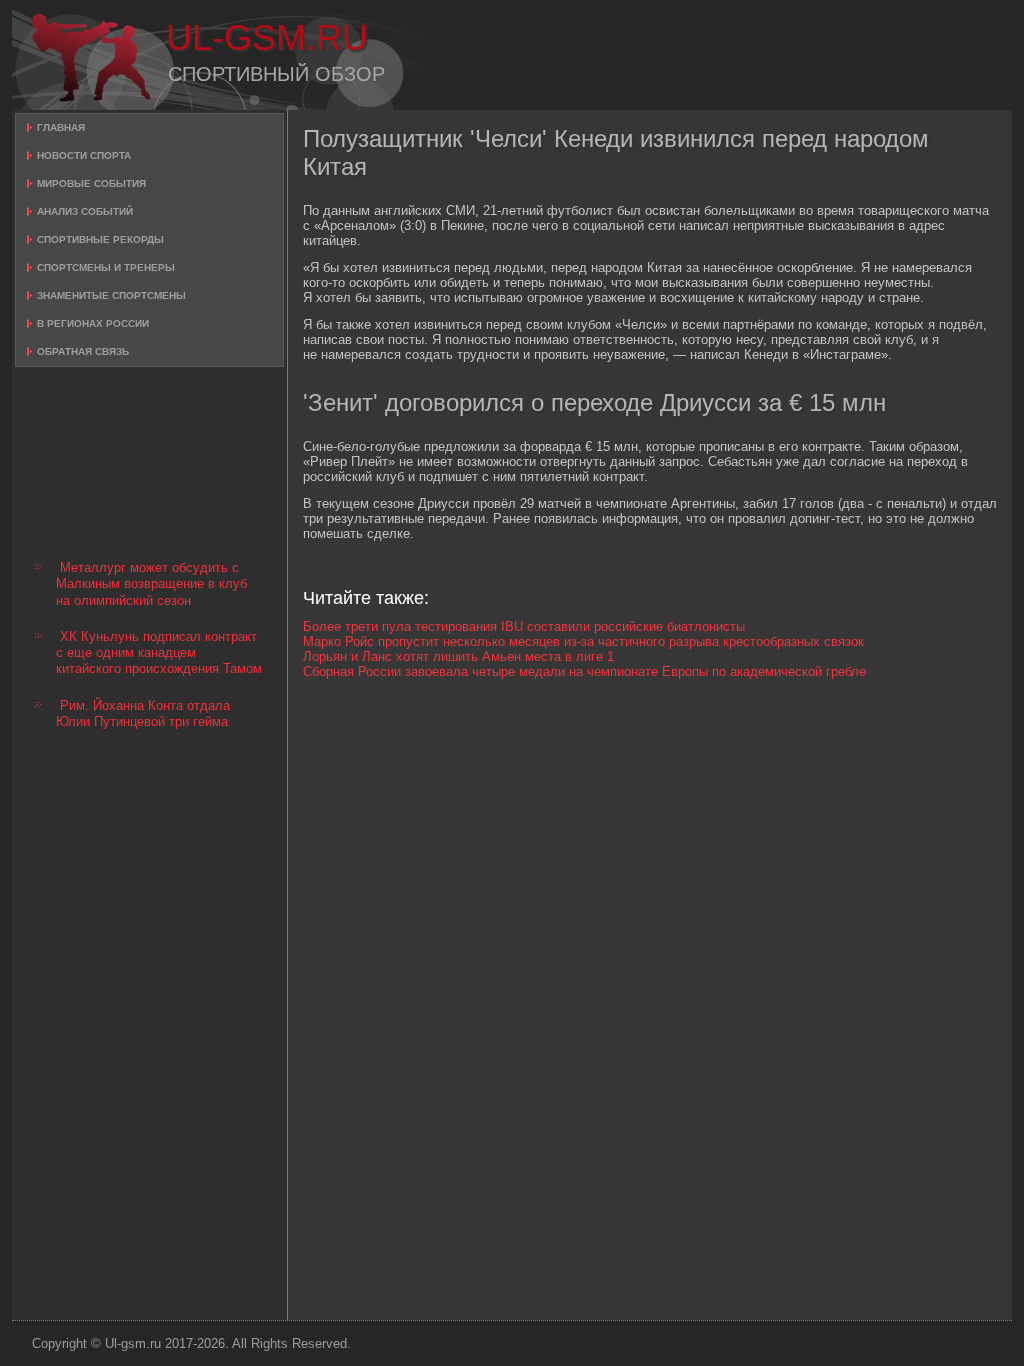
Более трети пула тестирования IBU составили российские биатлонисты (524, 626)
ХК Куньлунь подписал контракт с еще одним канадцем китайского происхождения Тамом (159, 653)
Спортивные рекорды (100, 239)
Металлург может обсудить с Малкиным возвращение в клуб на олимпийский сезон (151, 584)
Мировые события (91, 183)
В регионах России (93, 323)
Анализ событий (85, 211)
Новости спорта (84, 155)
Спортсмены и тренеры (106, 267)
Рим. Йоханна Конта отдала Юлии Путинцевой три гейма (143, 713)
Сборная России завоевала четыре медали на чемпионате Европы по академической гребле (584, 671)
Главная (61, 127)
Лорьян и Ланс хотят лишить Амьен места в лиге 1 (458, 656)
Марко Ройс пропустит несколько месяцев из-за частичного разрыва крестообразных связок (583, 641)
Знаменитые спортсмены (111, 295)
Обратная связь (83, 351)
